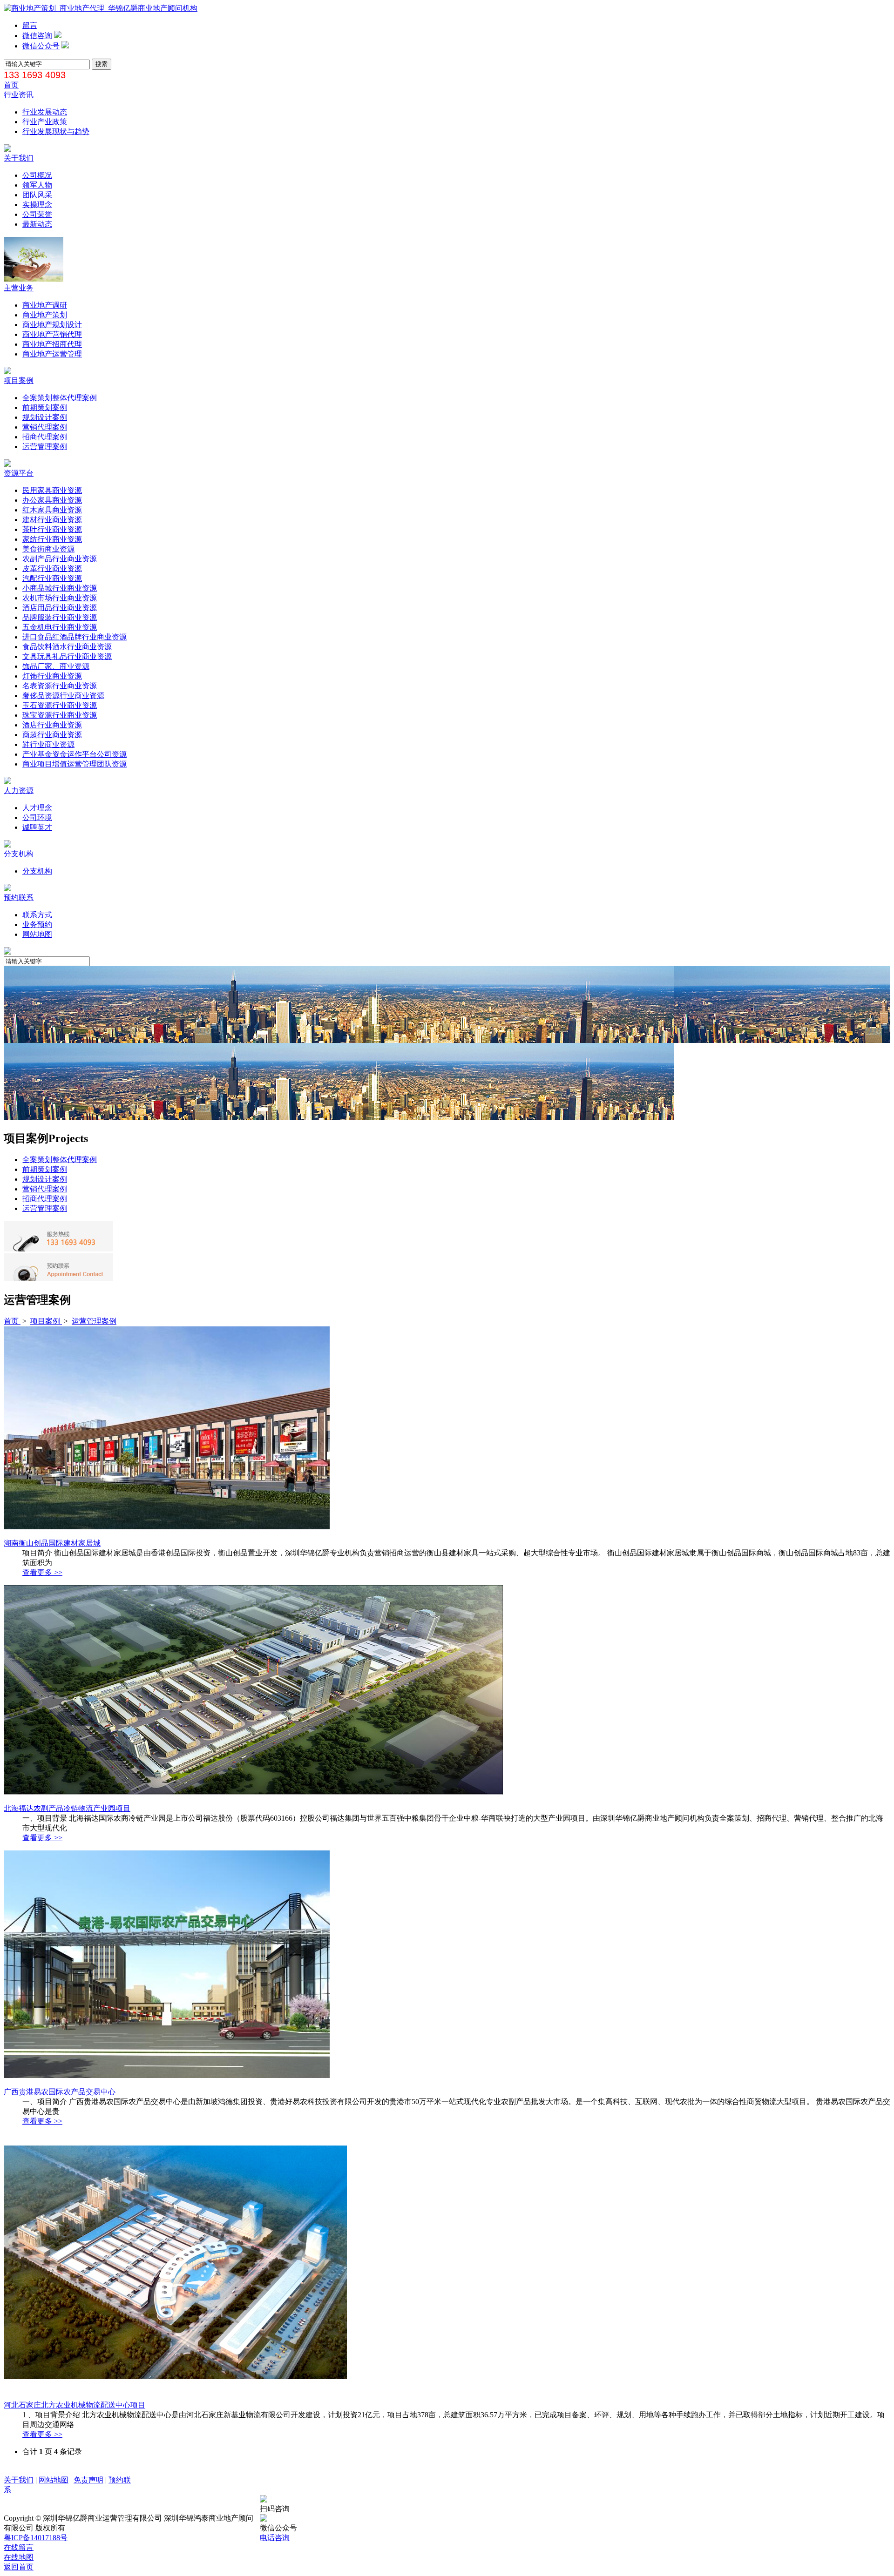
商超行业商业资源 (52, 735)
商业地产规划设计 (52, 325)
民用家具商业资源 (52, 490)
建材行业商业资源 (52, 520)
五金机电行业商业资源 (60, 627)
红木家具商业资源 (52, 510)
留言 (30, 25)
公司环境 (37, 817)
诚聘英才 (37, 827)
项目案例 (19, 380)
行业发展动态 (45, 112)
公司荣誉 (37, 214)
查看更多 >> (42, 1572)
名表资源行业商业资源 (60, 686)
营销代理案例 (45, 427)
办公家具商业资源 (52, 500)
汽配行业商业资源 (52, 578)
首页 (11, 85)
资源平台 (19, 473)
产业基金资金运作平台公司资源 (74, 754)
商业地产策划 (45, 315)
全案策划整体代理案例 (60, 398)
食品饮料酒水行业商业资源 (67, 647)
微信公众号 (41, 46)
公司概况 (37, 175)
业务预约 (37, 925)
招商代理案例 (45, 437)
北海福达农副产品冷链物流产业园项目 (67, 1808)
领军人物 (37, 185)
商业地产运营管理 (52, 354)
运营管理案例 (45, 447)
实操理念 (37, 205)
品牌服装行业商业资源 (60, 617)
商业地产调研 (45, 305)
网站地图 (37, 934)
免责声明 (88, 2480)
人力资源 (19, 790)
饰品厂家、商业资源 (56, 666)
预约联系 (19, 898)
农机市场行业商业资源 (60, 598)
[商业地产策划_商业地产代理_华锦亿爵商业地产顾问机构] (101, 8)
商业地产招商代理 (52, 344)
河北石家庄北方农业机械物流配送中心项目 (74, 2405)
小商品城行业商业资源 (60, 588)
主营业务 (19, 288)
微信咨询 (37, 36)
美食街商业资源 (48, 549)
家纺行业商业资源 (52, 539)
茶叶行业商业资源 (52, 529)
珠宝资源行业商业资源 (60, 715)
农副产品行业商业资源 (60, 559)
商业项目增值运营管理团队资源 (74, 764)
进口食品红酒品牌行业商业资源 (74, 637)
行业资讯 (19, 95)
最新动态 (37, 224)
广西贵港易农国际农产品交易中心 (60, 2092)
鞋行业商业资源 (48, 744)
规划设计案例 (45, 417)
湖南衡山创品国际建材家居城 (52, 1543)
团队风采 (37, 195)
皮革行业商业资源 (52, 568)
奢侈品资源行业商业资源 (63, 696)
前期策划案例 (45, 407)
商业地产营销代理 (52, 334)
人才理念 (37, 808)
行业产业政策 (45, 122)
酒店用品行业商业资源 (60, 608)
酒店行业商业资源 (52, 725)
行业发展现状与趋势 (56, 131)
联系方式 (37, 915)
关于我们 (19, 158)
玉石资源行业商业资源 (60, 705)
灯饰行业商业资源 (52, 676)
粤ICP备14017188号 (36, 2538)
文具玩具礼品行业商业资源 (67, 656)
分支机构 (19, 854)
